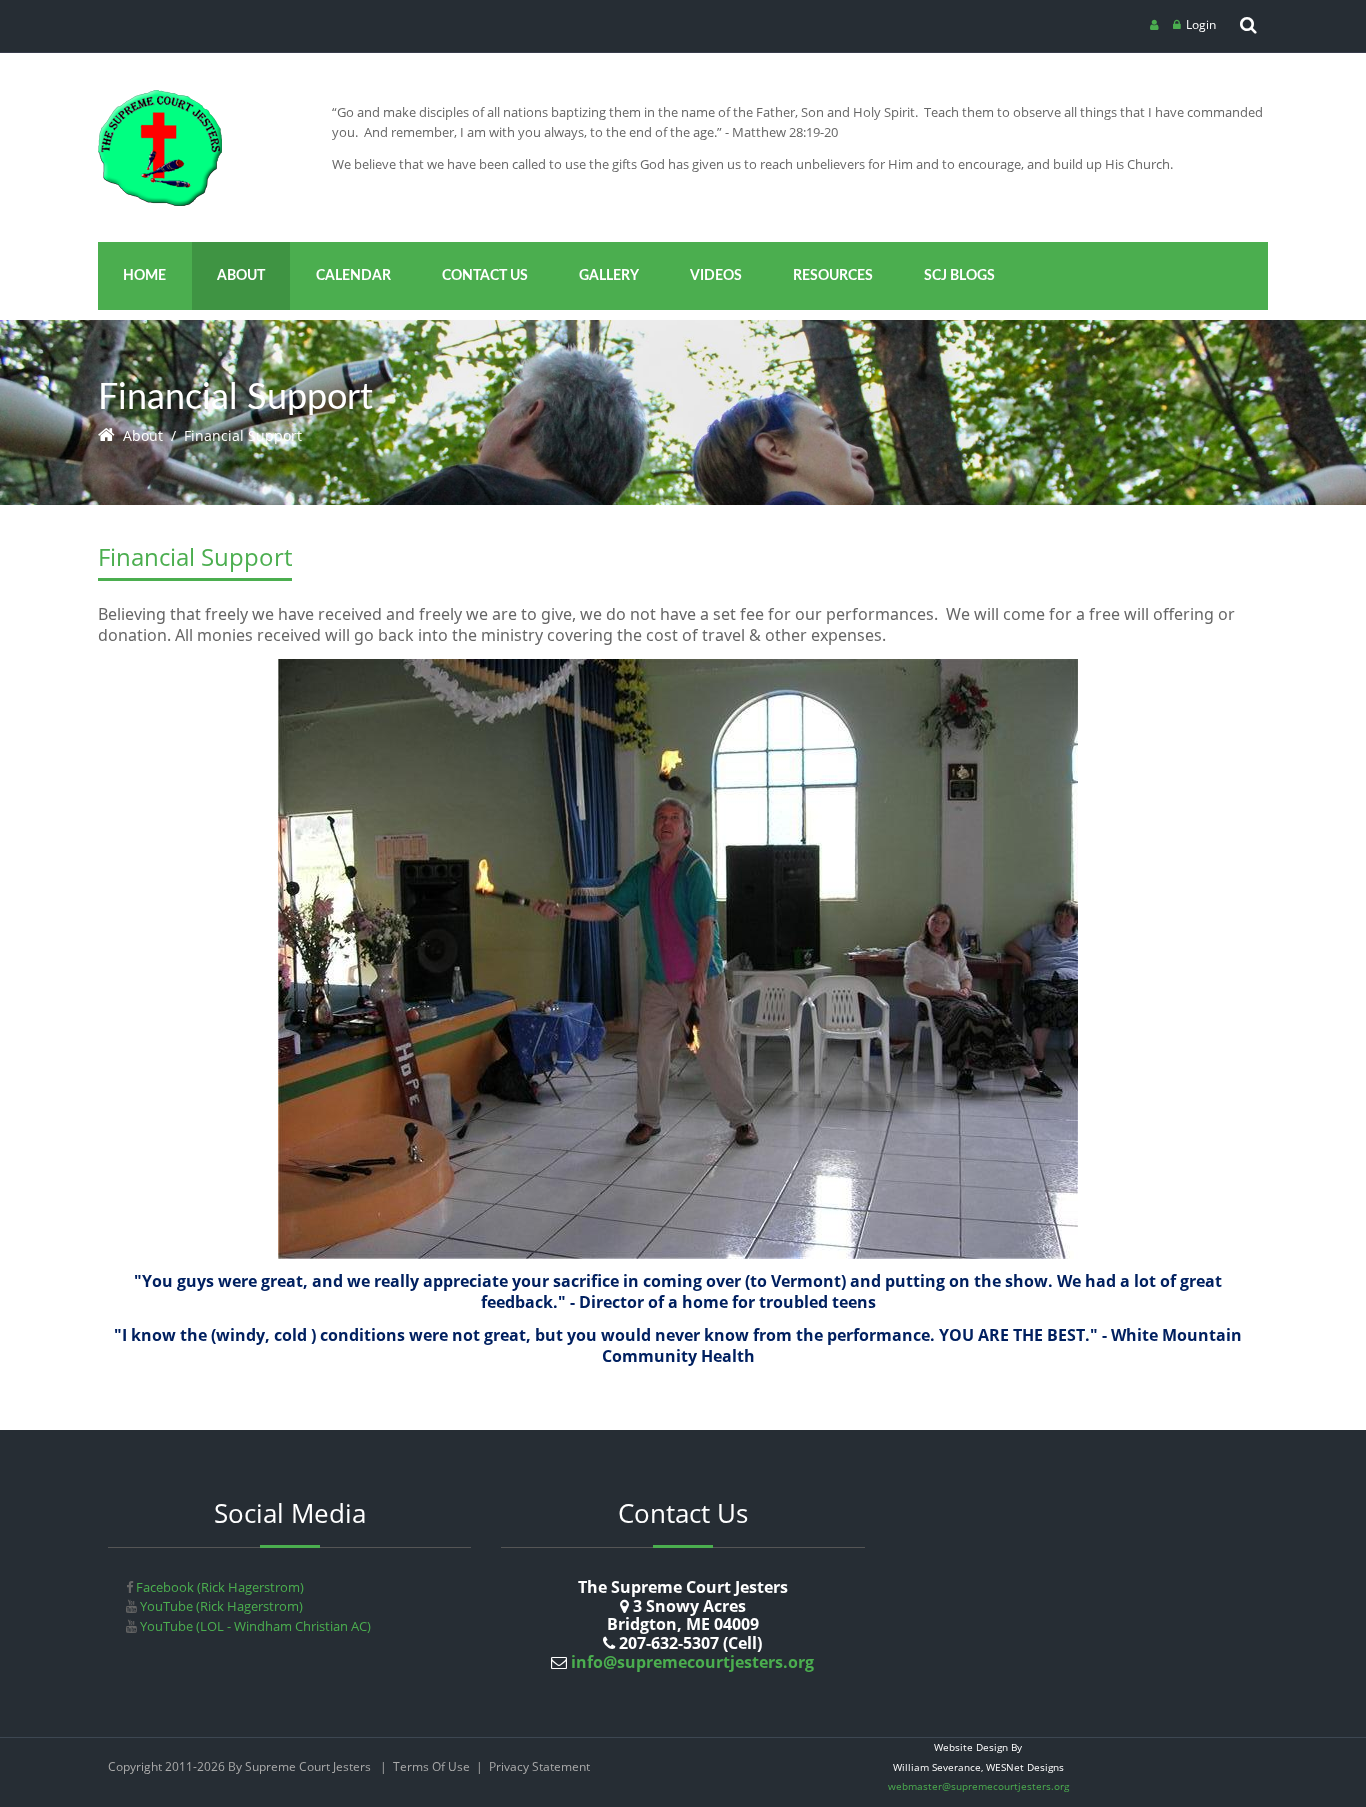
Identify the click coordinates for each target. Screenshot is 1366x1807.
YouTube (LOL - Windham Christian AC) (254, 1626)
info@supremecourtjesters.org (690, 1662)
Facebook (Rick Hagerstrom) (218, 1587)
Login (1201, 24)
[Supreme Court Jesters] (160, 96)
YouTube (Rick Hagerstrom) (220, 1606)
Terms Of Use (431, 1766)
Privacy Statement (539, 1766)
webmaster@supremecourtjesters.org (978, 1786)
